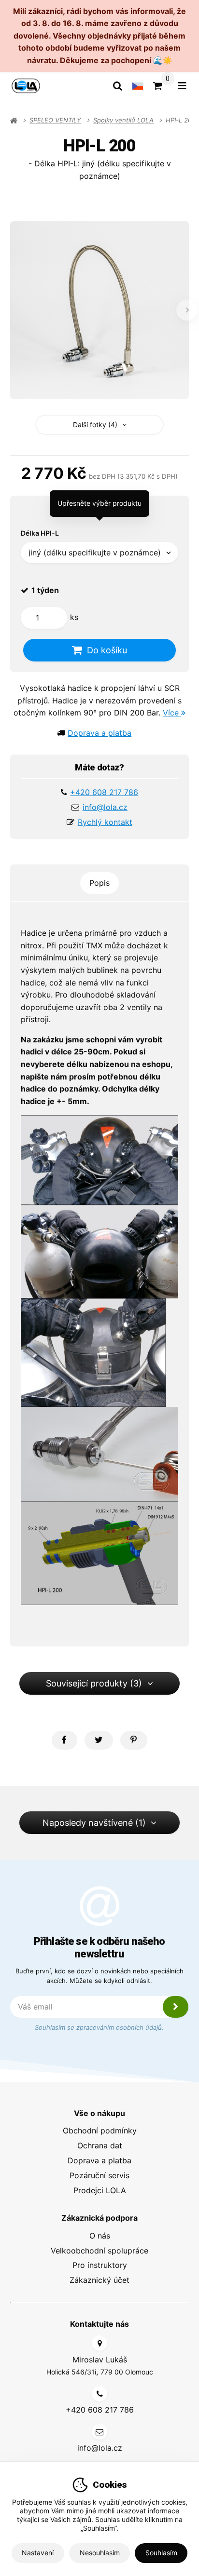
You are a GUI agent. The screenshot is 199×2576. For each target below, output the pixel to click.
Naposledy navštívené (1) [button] (94, 1823)
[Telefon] (99, 2394)
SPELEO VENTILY (55, 120)
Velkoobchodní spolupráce (99, 2251)
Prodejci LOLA (100, 2190)
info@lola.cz (105, 807)
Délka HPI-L (40, 533)
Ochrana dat (100, 2145)
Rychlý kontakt (105, 822)
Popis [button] (99, 883)
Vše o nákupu (99, 2113)
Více (172, 713)
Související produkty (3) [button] (94, 1683)
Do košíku (107, 650)
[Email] (99, 2432)
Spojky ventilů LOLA (123, 120)
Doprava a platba (99, 733)
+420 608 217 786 (104, 792)
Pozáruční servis (99, 2175)
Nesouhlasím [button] (100, 2553)
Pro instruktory (100, 2265)
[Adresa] (99, 2343)
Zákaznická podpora (99, 2218)
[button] (64, 1740)
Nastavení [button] (38, 2553)
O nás (100, 2236)
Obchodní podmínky (100, 2131)
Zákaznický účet (99, 2280)
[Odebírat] (176, 2007)
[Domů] (26, 86)
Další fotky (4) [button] (95, 425)
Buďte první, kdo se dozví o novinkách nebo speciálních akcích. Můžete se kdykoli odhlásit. (99, 1976)
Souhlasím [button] (161, 2553)
